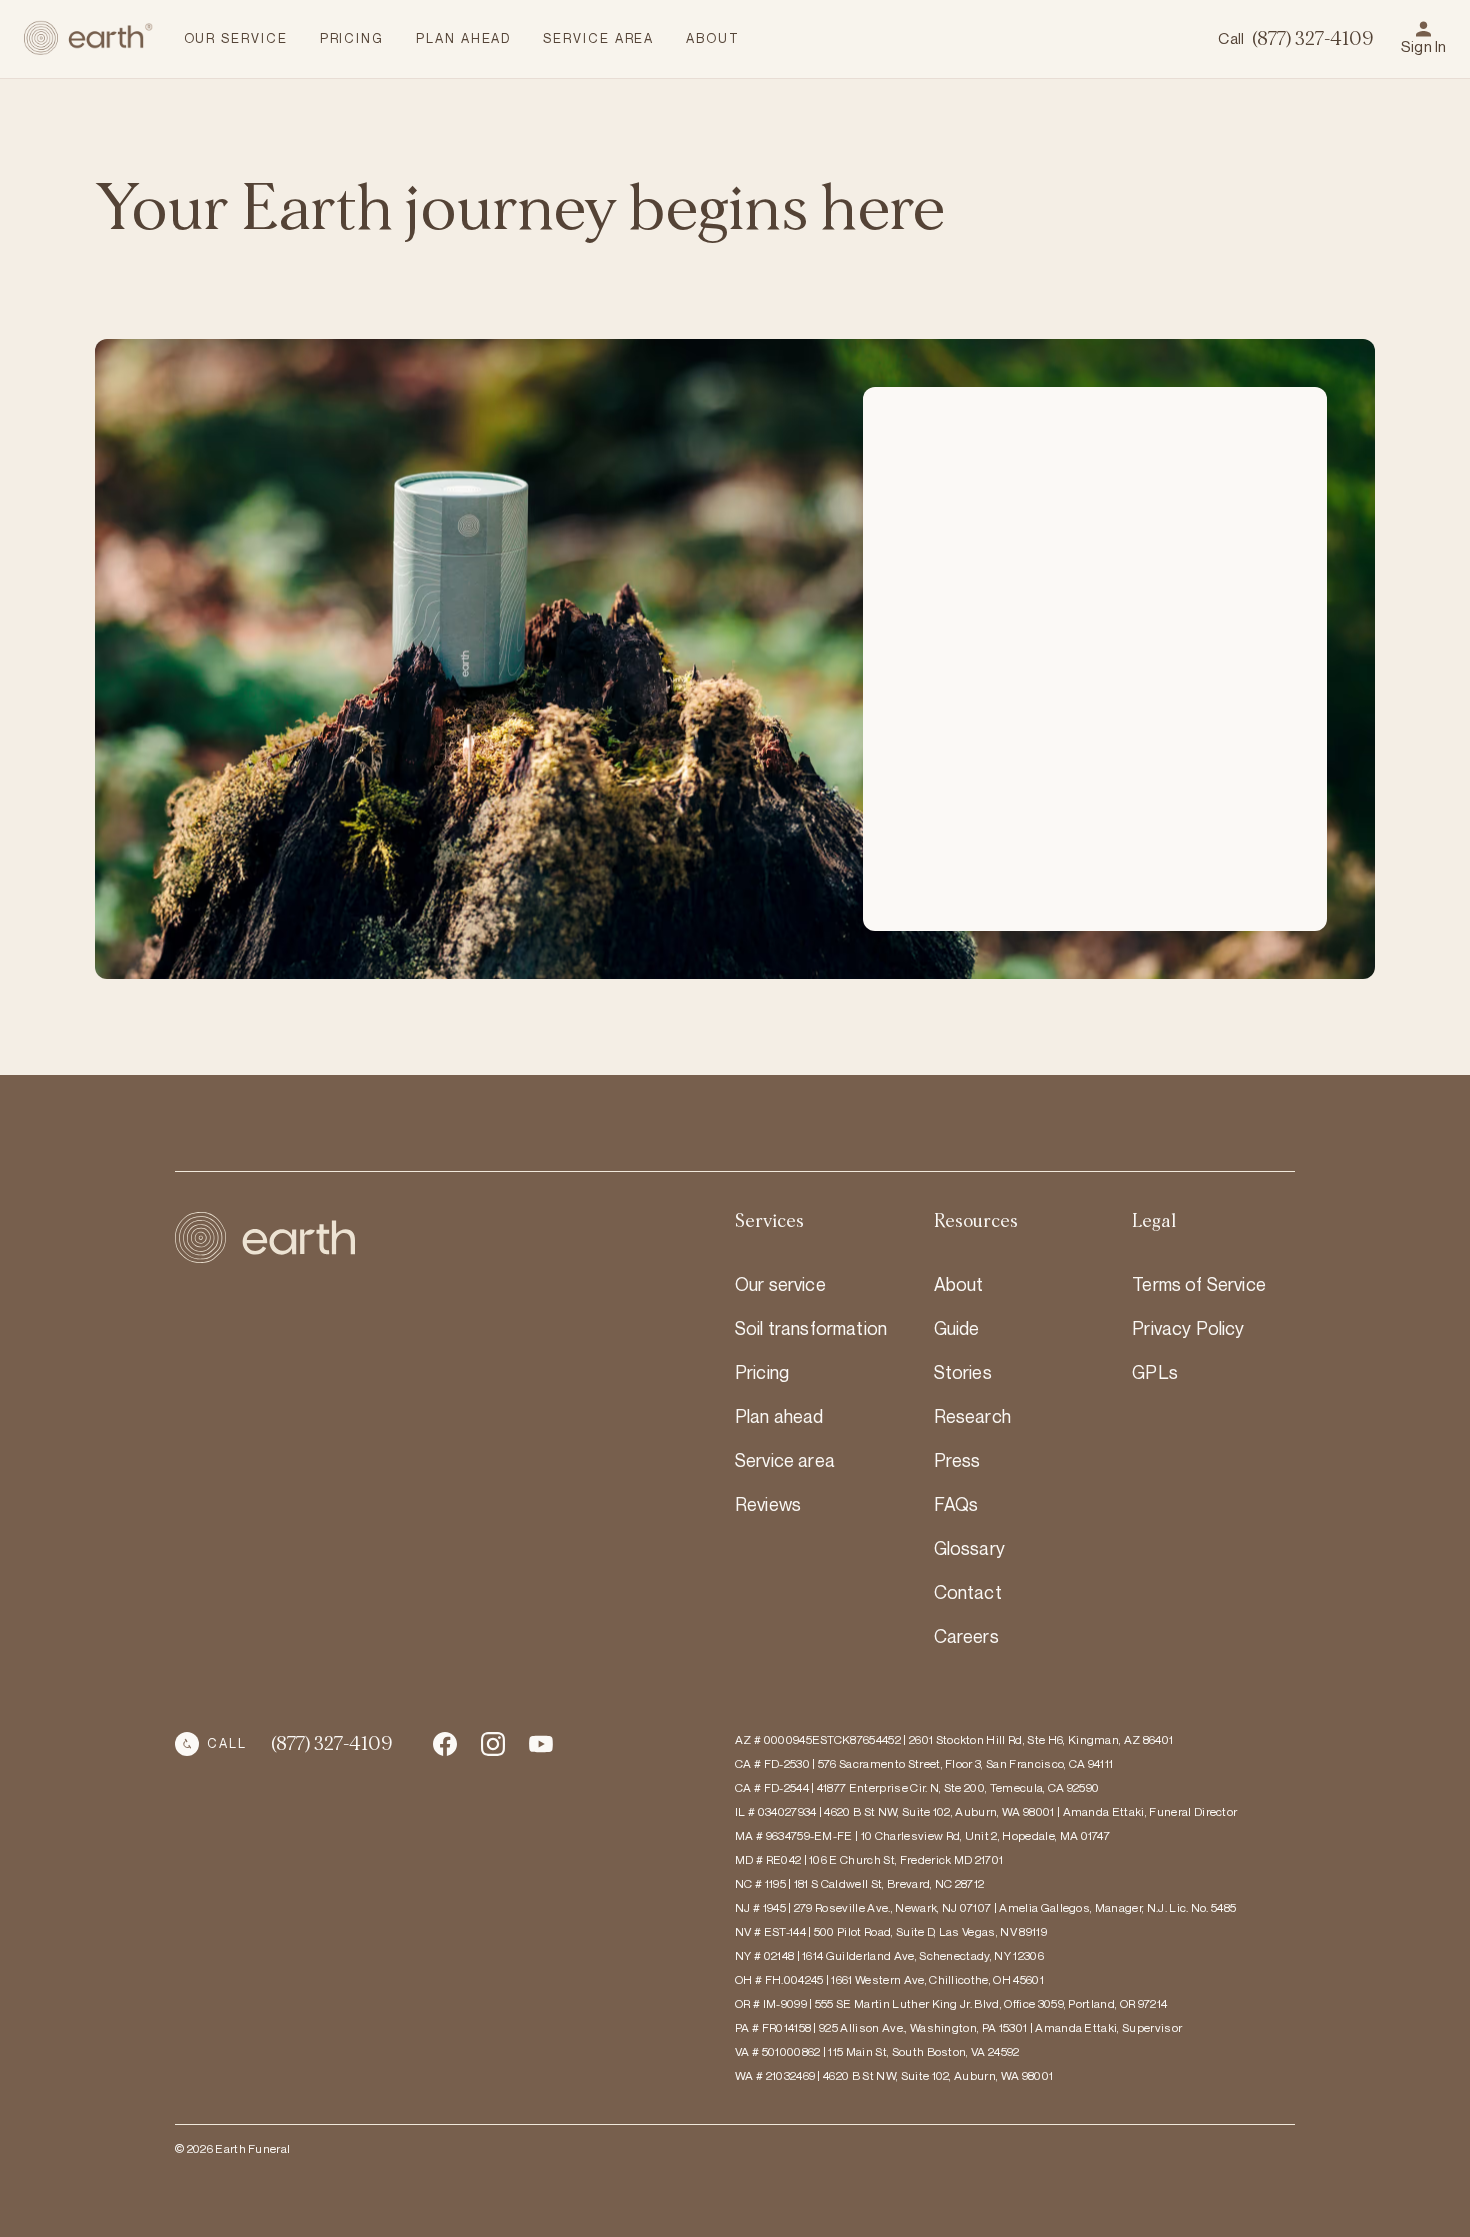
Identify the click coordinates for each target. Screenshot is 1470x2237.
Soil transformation (811, 1328)
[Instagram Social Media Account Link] (541, 1744)
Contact (968, 1592)
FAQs (956, 1504)
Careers (966, 1636)
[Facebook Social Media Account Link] (445, 1744)
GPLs (1155, 1372)
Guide (957, 1328)
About (959, 1284)
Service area (785, 1460)
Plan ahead (779, 1416)
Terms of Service (1199, 1284)
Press (957, 1460)
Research (972, 1416)
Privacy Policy (1188, 1328)
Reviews (768, 1504)
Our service (780, 1284)
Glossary (969, 1548)
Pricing (762, 1372)
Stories (963, 1372)
